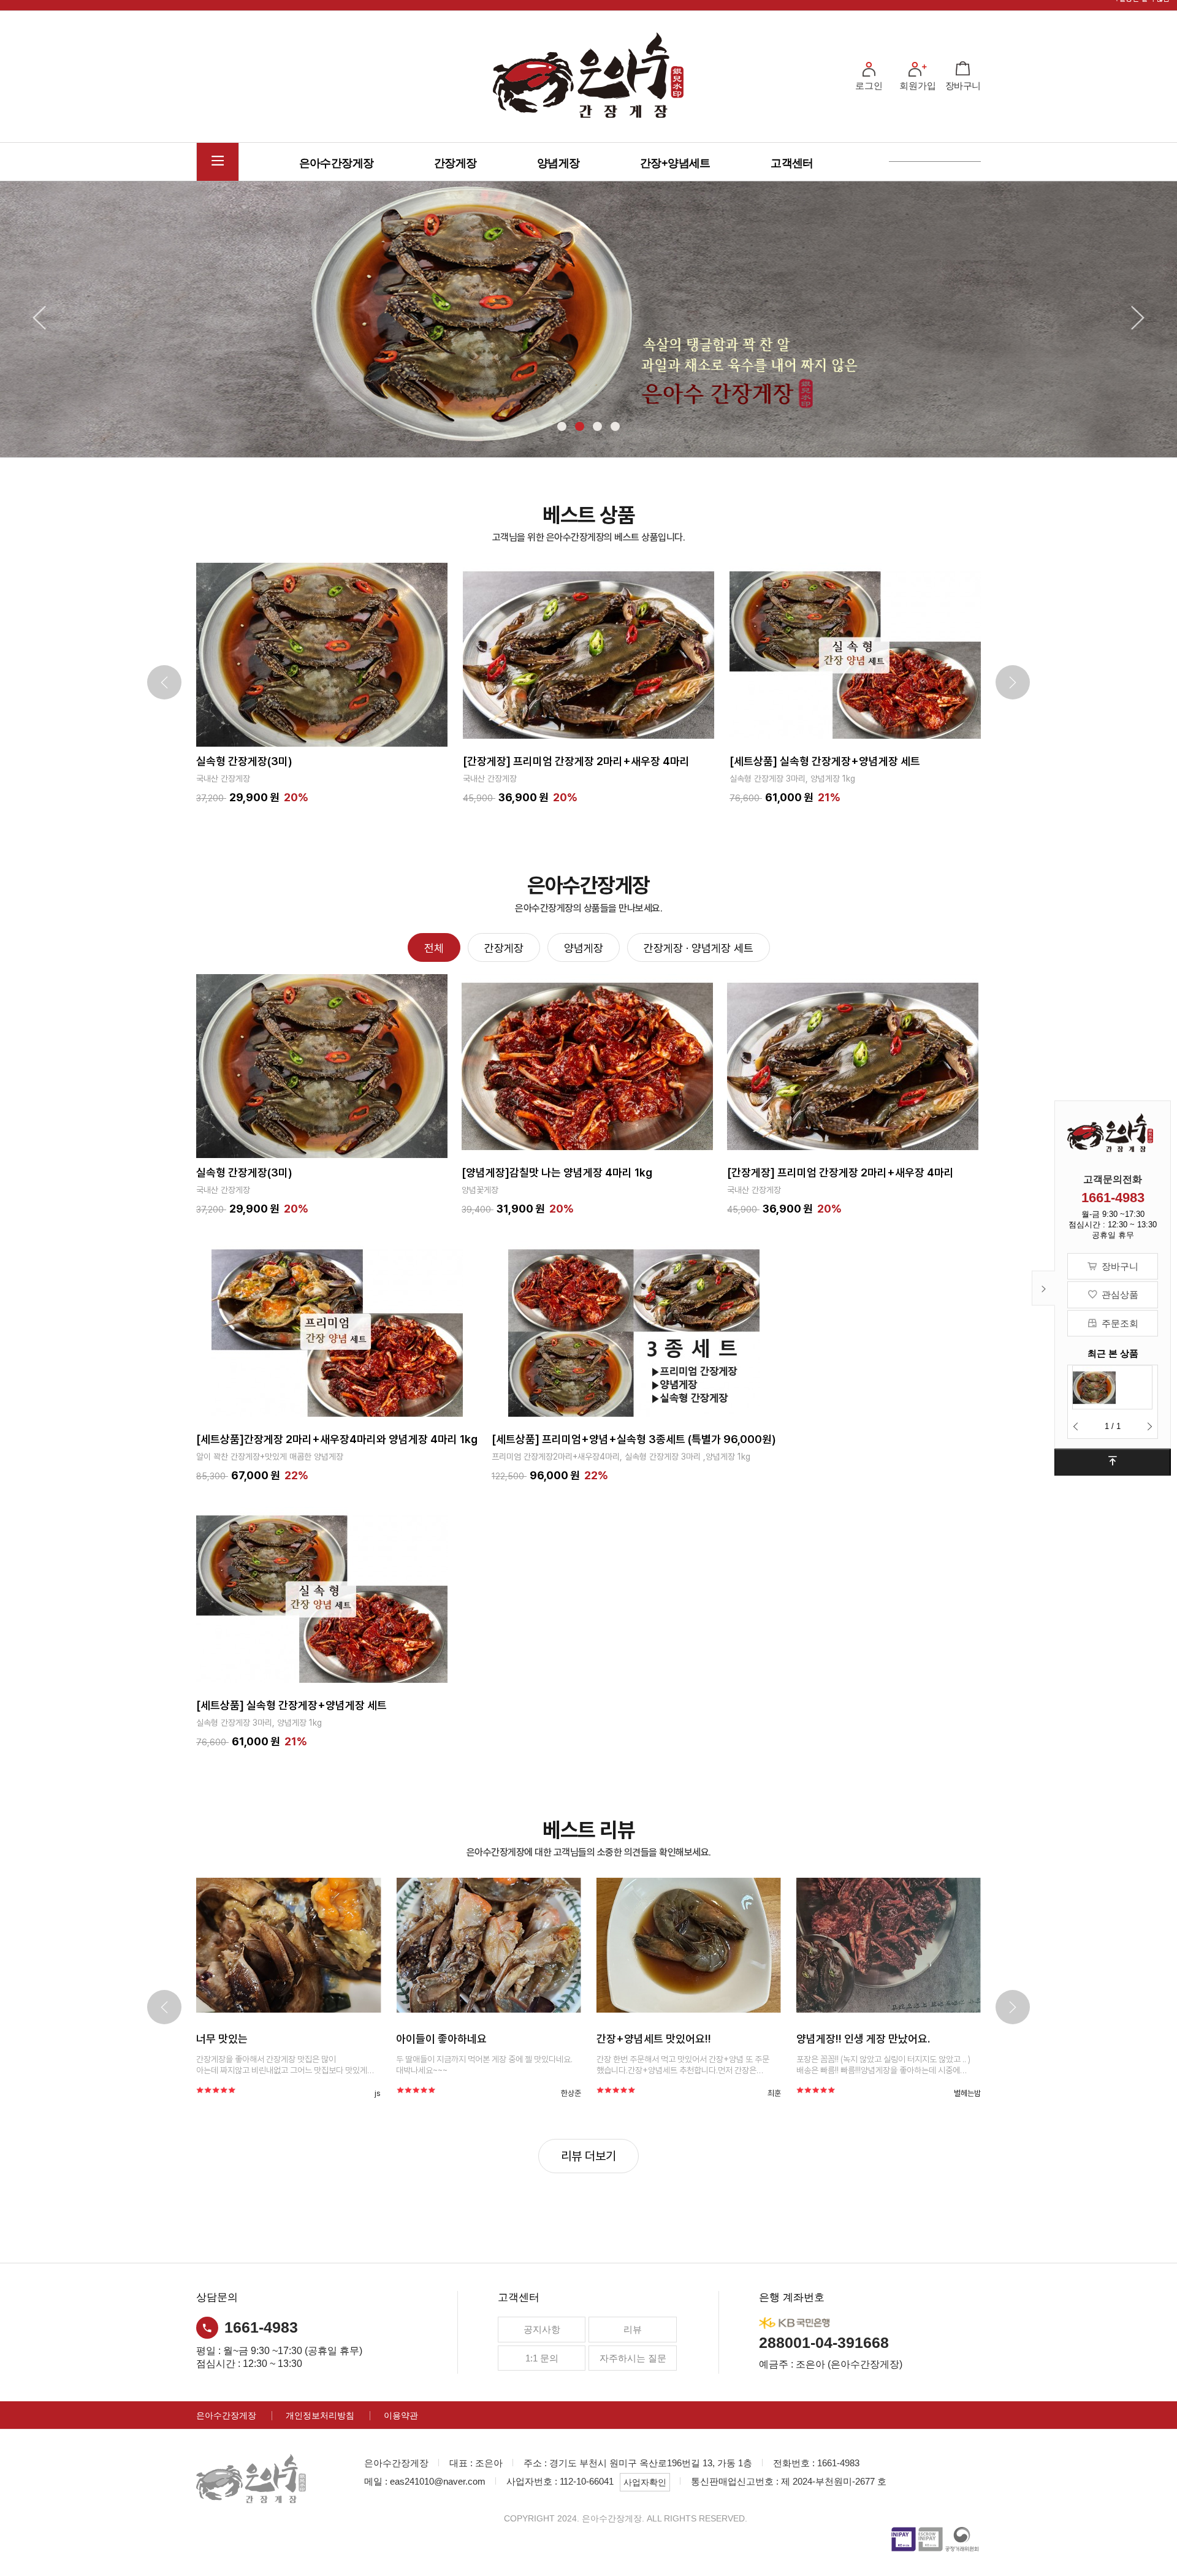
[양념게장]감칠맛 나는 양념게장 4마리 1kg (557, 1172)
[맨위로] (1113, 1462)
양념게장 (558, 163)
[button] (1076, 1427)
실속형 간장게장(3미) (790, 760)
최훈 (594, 2093)
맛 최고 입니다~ (851, 2039)
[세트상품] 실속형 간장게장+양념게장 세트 (571, 760)
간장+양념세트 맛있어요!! (473, 2039)
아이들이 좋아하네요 (261, 2039)
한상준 (390, 2093)
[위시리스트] (352, 655)
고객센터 (792, 163)
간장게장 (455, 163)
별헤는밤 (787, 2093)
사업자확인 (645, 2482)
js (197, 2093)
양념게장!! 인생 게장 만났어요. (683, 2039)
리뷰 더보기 (588, 2156)
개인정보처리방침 (320, 2415)
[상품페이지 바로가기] (308, 1945)
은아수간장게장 (337, 163)
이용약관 (401, 2415)
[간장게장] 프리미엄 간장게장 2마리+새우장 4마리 (322, 760)
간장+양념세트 (675, 163)
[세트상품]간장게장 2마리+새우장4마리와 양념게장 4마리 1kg (337, 1439)
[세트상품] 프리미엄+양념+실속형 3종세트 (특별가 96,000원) (634, 1439)
